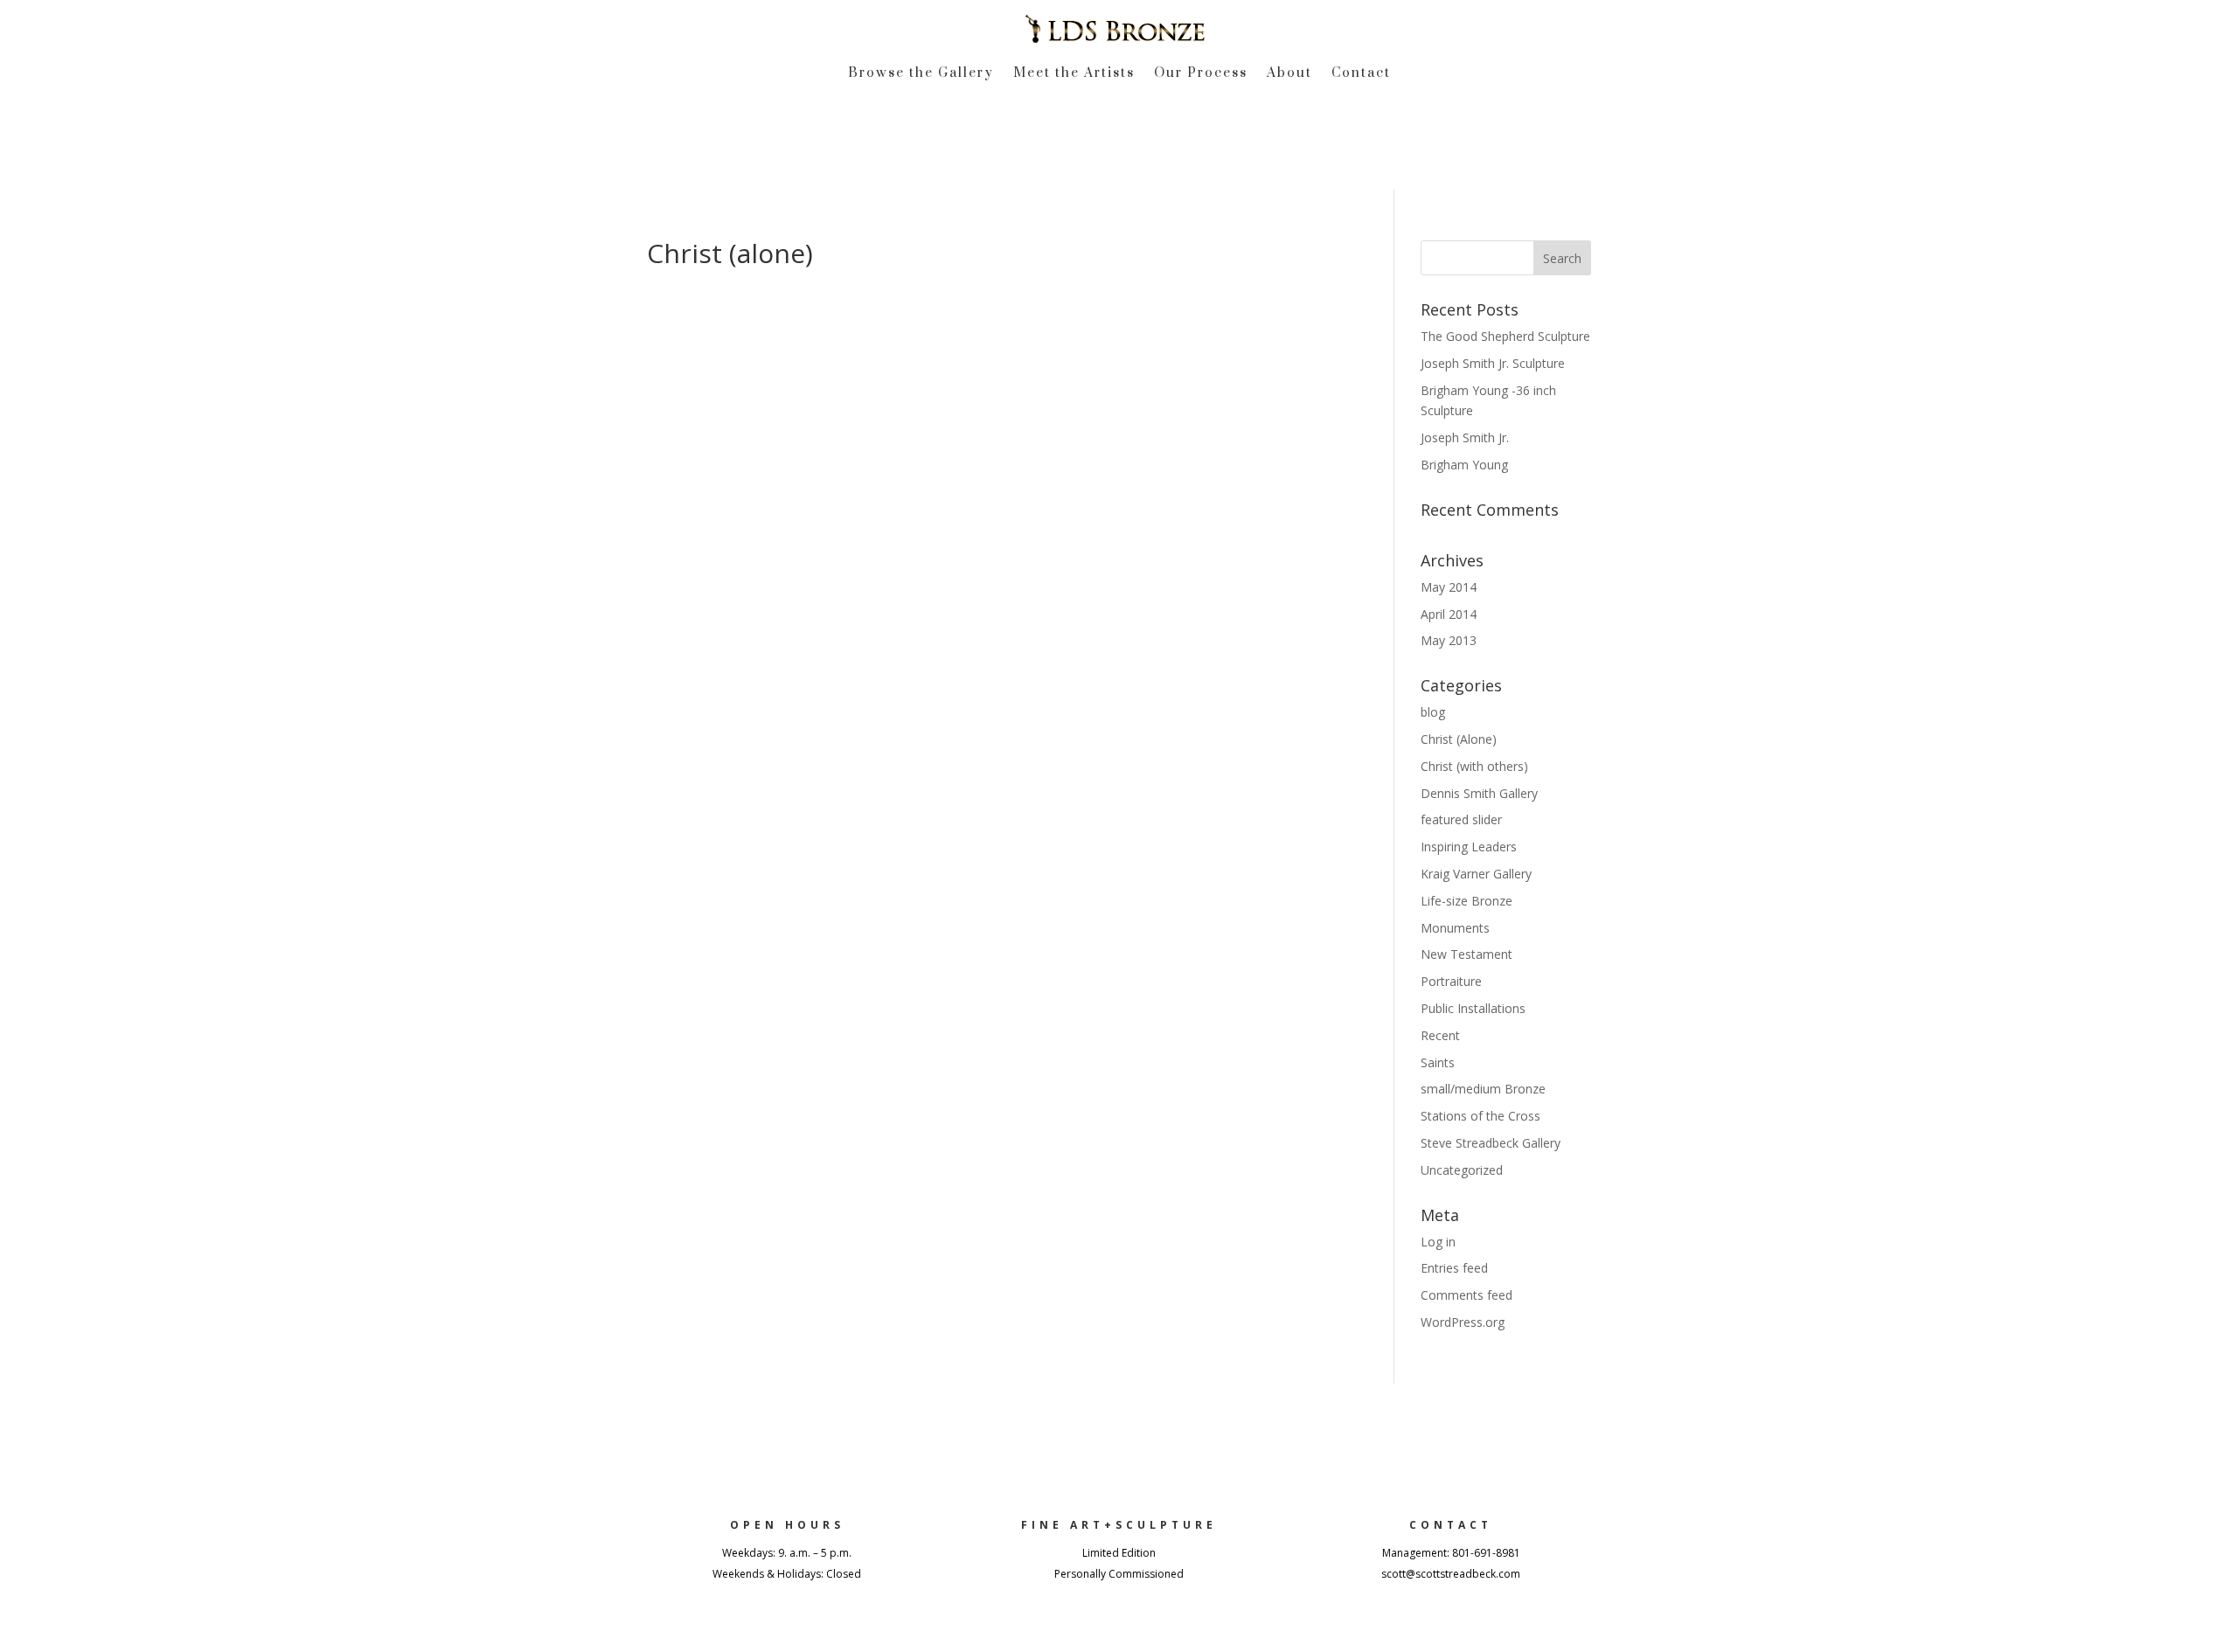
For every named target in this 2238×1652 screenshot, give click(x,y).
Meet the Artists (1074, 74)
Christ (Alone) (1459, 739)
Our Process (1201, 74)
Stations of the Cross (1480, 1116)
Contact (1361, 74)
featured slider (1461, 819)
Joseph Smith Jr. (1465, 437)
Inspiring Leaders (1469, 847)
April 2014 (1449, 614)
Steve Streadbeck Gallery (1491, 1143)
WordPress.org (1463, 1322)
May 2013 (1449, 640)
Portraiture (1451, 981)
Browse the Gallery (921, 74)
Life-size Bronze (1467, 901)
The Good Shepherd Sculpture (1505, 336)
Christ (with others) (1474, 766)
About (1289, 74)
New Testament (1467, 954)
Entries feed (1454, 1268)
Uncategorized (1462, 1170)
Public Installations (1473, 1008)
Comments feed (1467, 1295)
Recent (1440, 1035)
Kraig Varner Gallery (1476, 874)
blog (1433, 712)
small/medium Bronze (1483, 1089)
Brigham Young (1464, 465)
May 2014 (1449, 587)
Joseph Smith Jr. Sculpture (1493, 363)
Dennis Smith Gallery (1479, 793)
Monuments (1455, 928)
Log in (1438, 1242)
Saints (1438, 1062)
